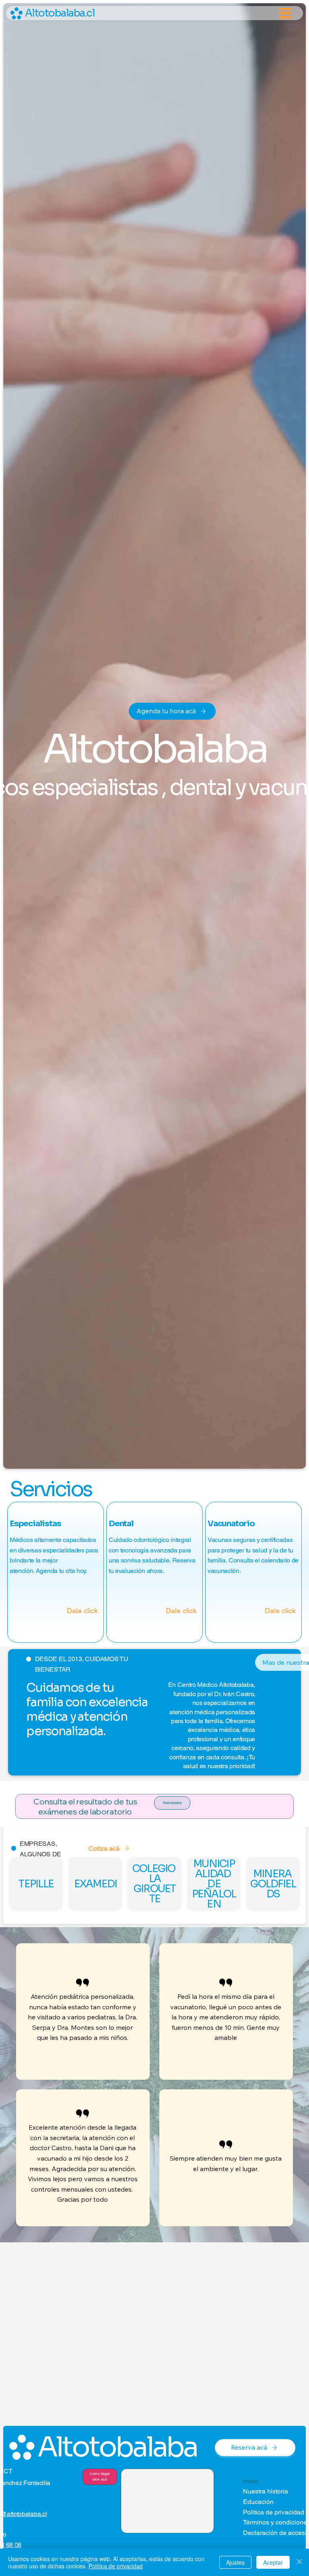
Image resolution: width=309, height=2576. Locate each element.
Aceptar (273, 2562)
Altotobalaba (117, 2447)
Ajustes (235, 2562)
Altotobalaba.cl (60, 13)
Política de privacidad (116, 2566)
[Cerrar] (299, 2562)
